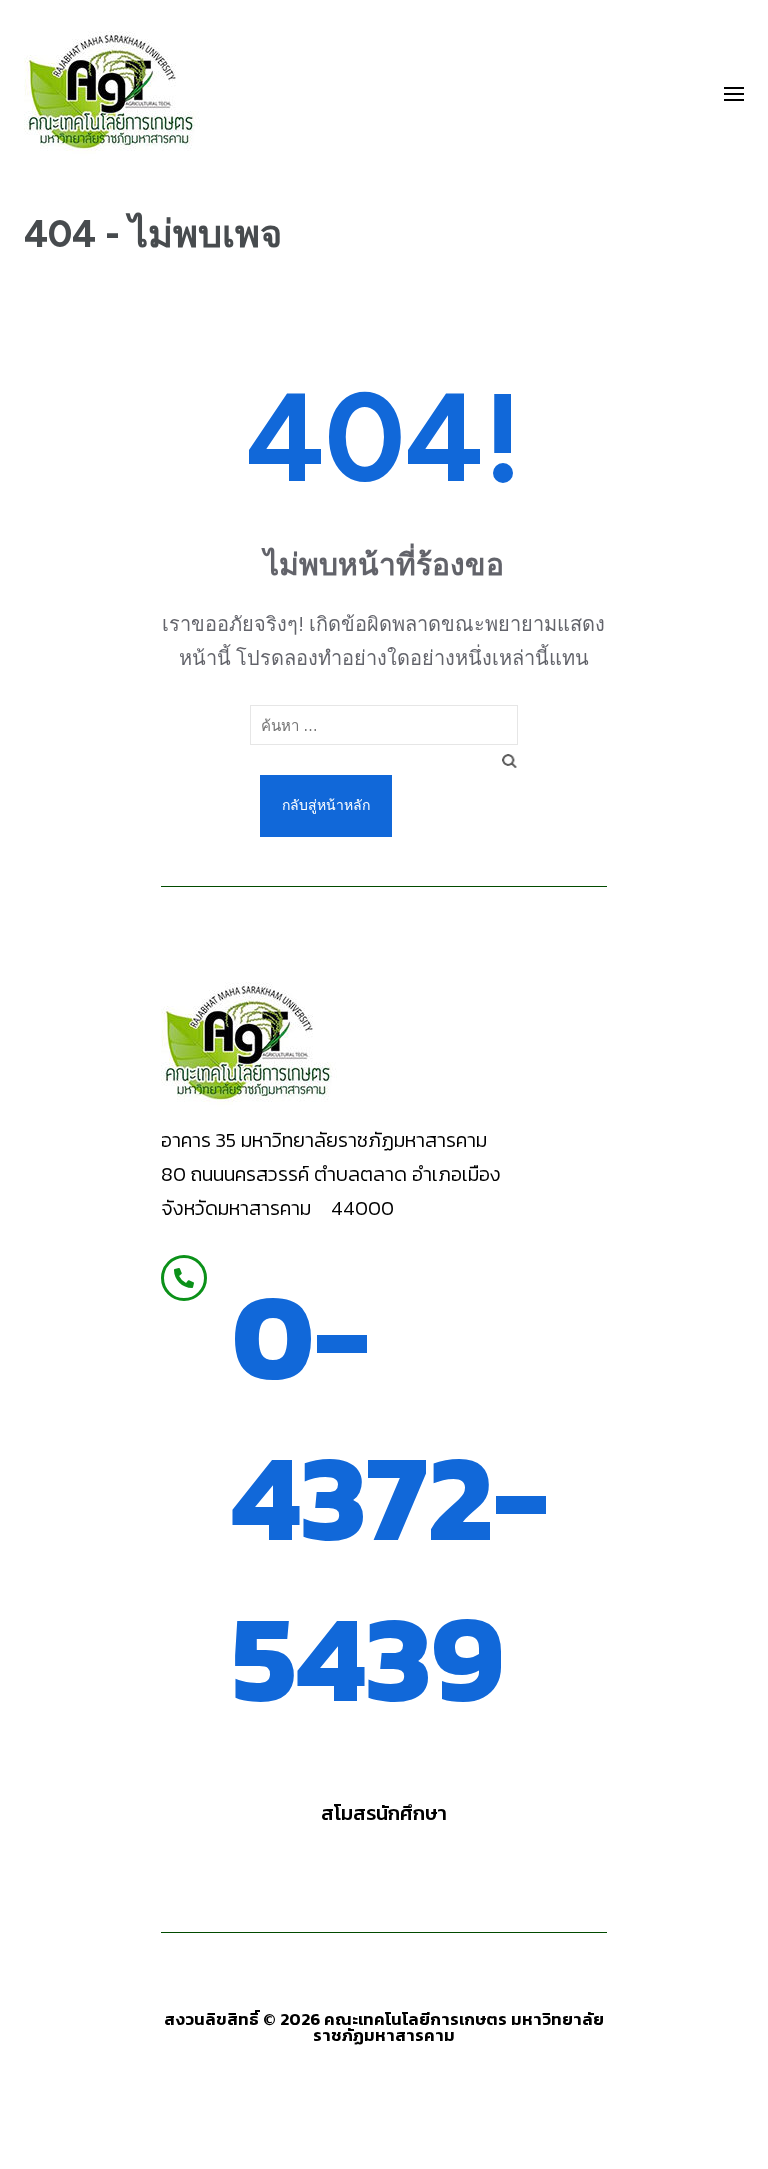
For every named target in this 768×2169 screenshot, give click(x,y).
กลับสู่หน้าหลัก (326, 805)
